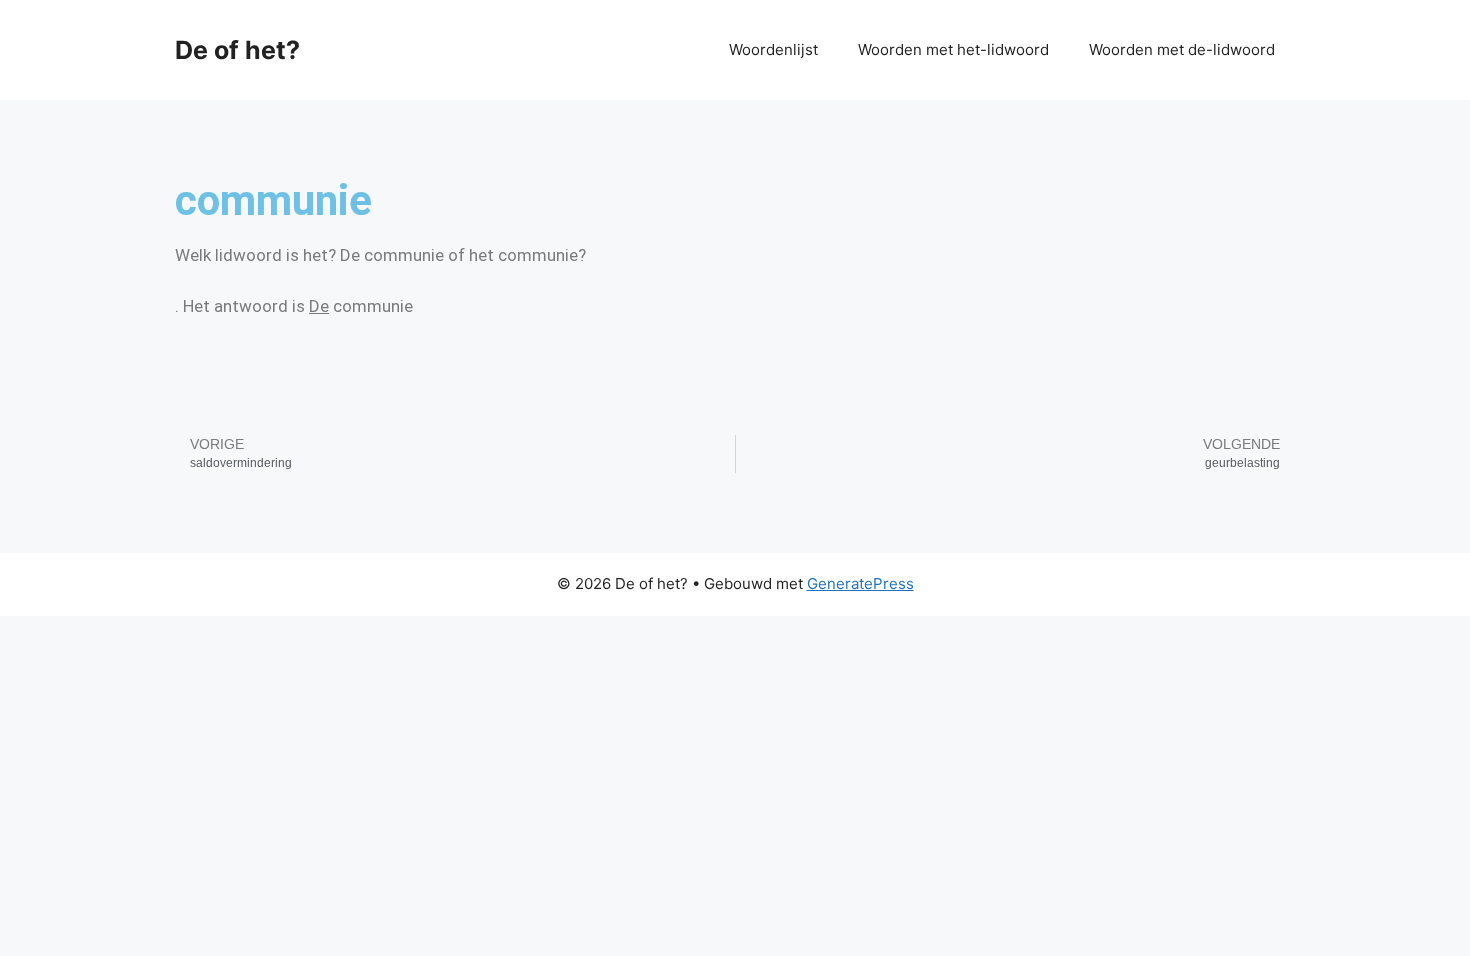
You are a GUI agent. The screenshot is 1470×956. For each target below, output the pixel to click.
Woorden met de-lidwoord (1182, 49)
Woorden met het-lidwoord (953, 49)
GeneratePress (860, 583)
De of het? (237, 50)
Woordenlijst (773, 49)
